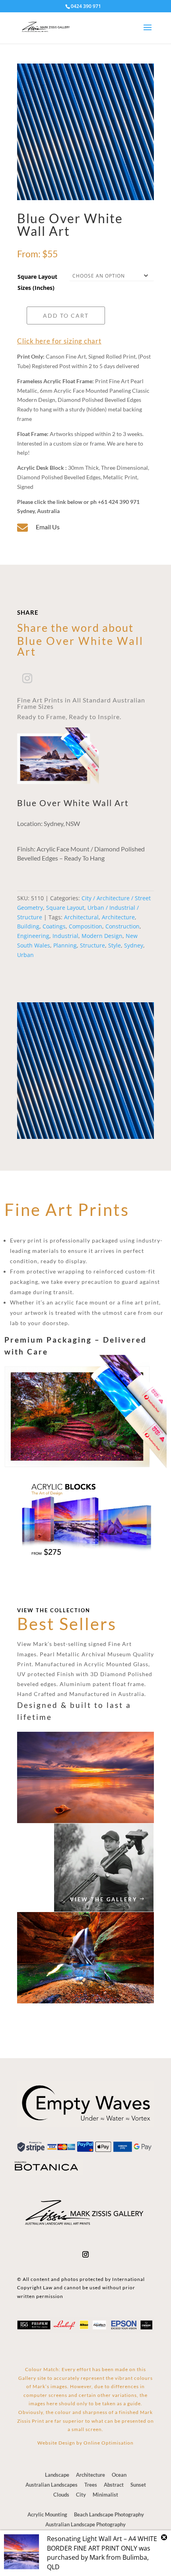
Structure (92, 945)
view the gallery (104, 1899)
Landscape (57, 2475)
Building (28, 926)
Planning (65, 945)
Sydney (134, 945)
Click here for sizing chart (59, 341)
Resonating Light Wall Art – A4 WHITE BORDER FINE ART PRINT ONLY (102, 2543)
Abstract (114, 2485)
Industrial (65, 936)
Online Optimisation (109, 2443)
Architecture (118, 917)
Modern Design (102, 936)
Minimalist (105, 2495)
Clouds (61, 2495)
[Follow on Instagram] (27, 679)
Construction (122, 926)
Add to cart (66, 315)
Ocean (119, 2475)
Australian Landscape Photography (85, 2524)
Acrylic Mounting (47, 2514)
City (81, 2495)
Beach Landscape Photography (109, 2514)
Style (115, 945)
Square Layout (65, 908)
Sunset (138, 2485)
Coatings (54, 926)
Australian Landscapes (51, 2485)
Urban (25, 955)
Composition (85, 926)
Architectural (81, 917)
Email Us (48, 527)
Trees (91, 2485)
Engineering (33, 936)
